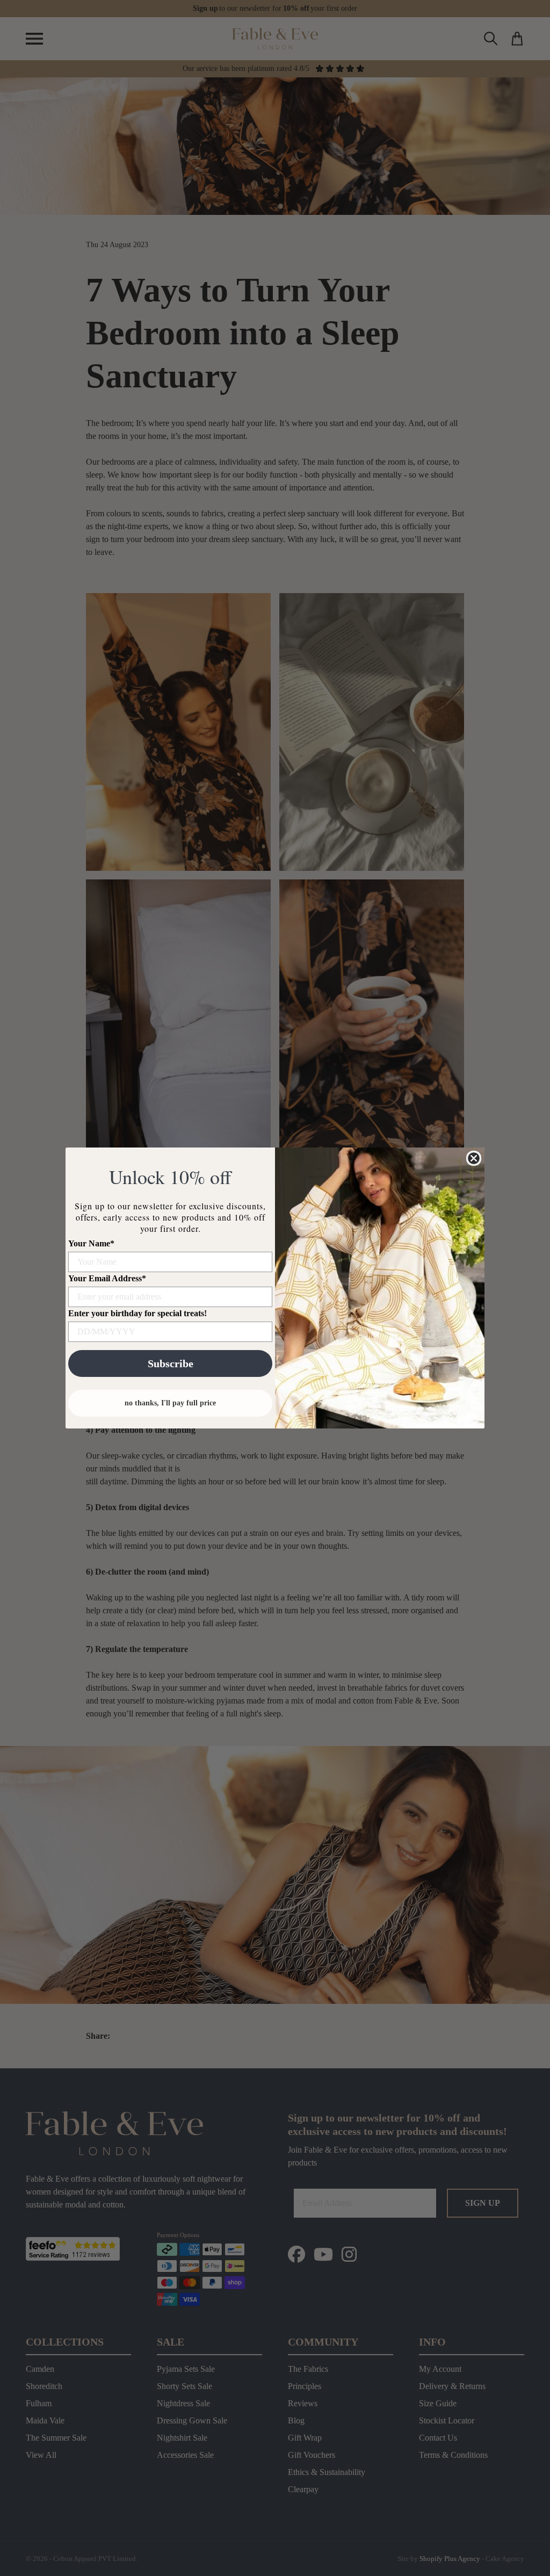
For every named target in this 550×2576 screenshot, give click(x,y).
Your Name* (91, 1243)
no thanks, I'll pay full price (170, 1403)
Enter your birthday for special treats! (137, 1313)
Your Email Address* (107, 1278)
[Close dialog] (474, 1158)
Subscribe (171, 1363)
